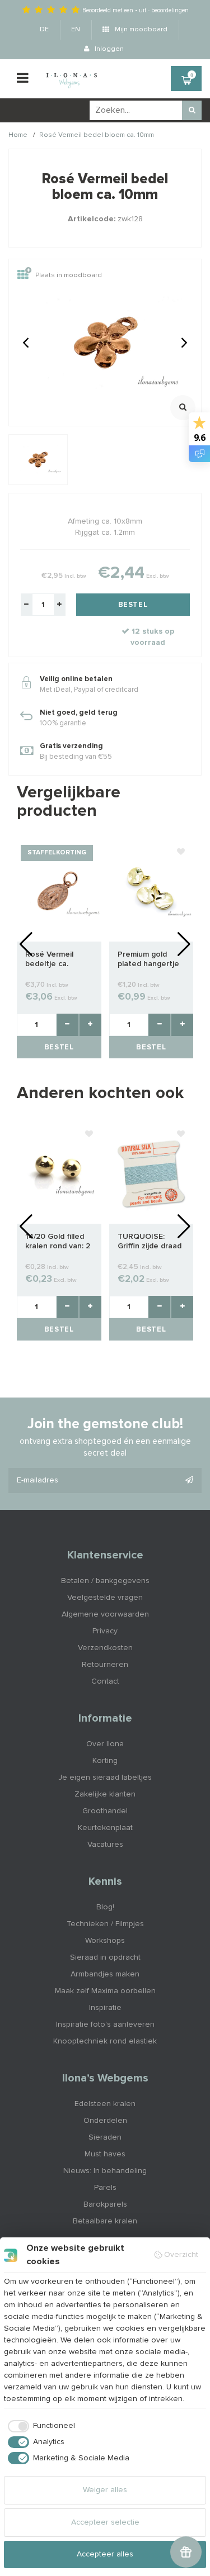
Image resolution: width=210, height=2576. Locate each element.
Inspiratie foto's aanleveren (105, 2024)
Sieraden (105, 2137)
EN (76, 30)
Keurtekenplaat (105, 1828)
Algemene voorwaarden (105, 1614)
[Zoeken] (192, 110)
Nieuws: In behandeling (105, 2171)
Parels (105, 2188)
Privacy (105, 1631)
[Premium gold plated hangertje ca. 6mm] (151, 891)
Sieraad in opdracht (105, 1957)
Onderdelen (105, 2121)
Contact (105, 1681)
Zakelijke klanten (105, 1794)
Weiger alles (105, 2490)
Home (18, 135)
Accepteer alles (105, 2554)
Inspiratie (105, 2008)
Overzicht (181, 2255)
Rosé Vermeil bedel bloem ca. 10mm (97, 135)
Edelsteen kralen (105, 2104)
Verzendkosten (105, 1648)
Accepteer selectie (105, 2522)
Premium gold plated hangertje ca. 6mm (148, 960)
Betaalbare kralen (105, 2221)
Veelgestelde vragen (105, 1598)
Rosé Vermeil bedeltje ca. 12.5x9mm (49, 960)
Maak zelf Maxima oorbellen (105, 1991)
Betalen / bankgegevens (105, 1581)
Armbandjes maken (105, 1974)
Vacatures (105, 1845)
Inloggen (108, 49)
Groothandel (105, 1811)
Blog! (105, 1907)
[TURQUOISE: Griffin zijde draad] (151, 1173)
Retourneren (105, 1665)
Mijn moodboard (140, 30)
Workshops (105, 1941)
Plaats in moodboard (69, 276)
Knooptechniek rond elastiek (105, 2041)
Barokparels (105, 2204)
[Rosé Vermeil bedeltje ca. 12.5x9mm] (59, 891)
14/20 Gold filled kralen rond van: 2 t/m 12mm (58, 1242)
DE (44, 30)
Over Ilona (105, 1744)
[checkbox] (39, 2426)
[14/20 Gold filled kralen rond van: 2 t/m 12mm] (59, 1173)
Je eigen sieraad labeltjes (105, 1777)
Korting (105, 1761)
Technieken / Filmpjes (105, 1924)
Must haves (105, 2154)
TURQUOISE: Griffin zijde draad (150, 1241)
